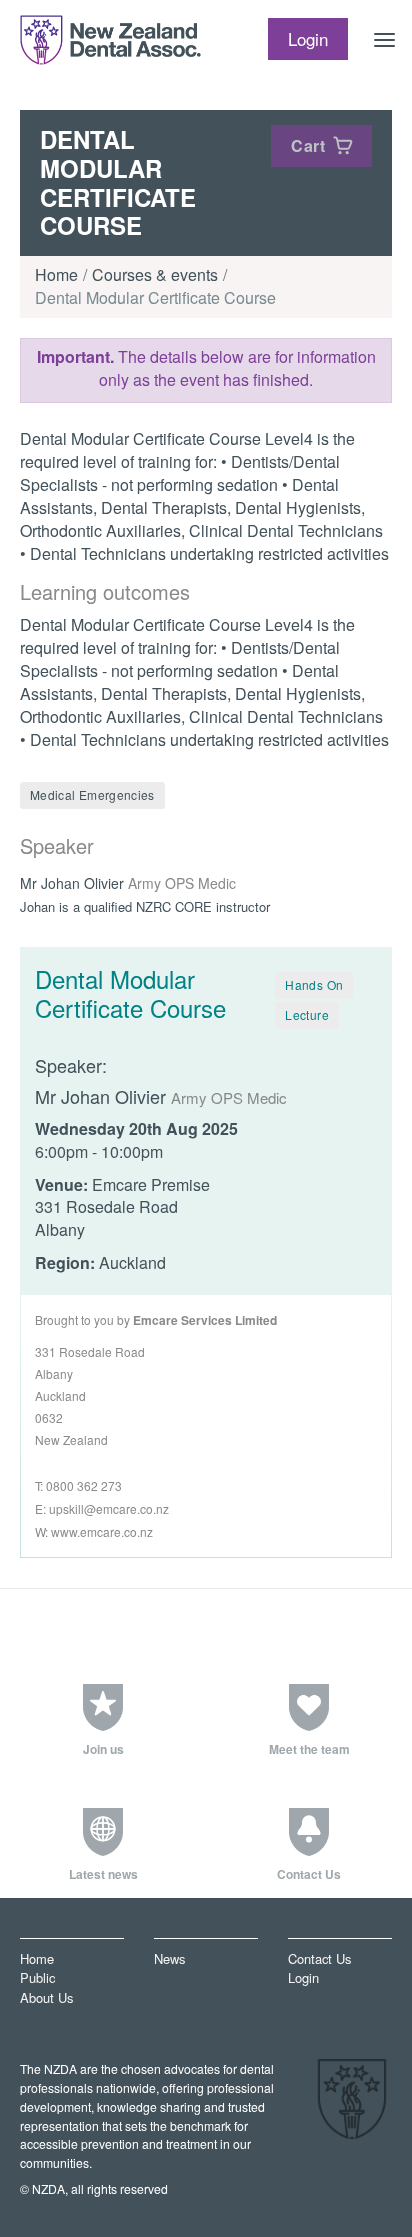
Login (303, 1978)
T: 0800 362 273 (78, 1485)
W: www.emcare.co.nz (94, 1531)
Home (56, 274)
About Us (46, 1997)
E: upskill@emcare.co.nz (102, 1508)
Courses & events (155, 274)
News (169, 1958)
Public (37, 1978)
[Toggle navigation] (385, 40)
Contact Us (319, 1958)
